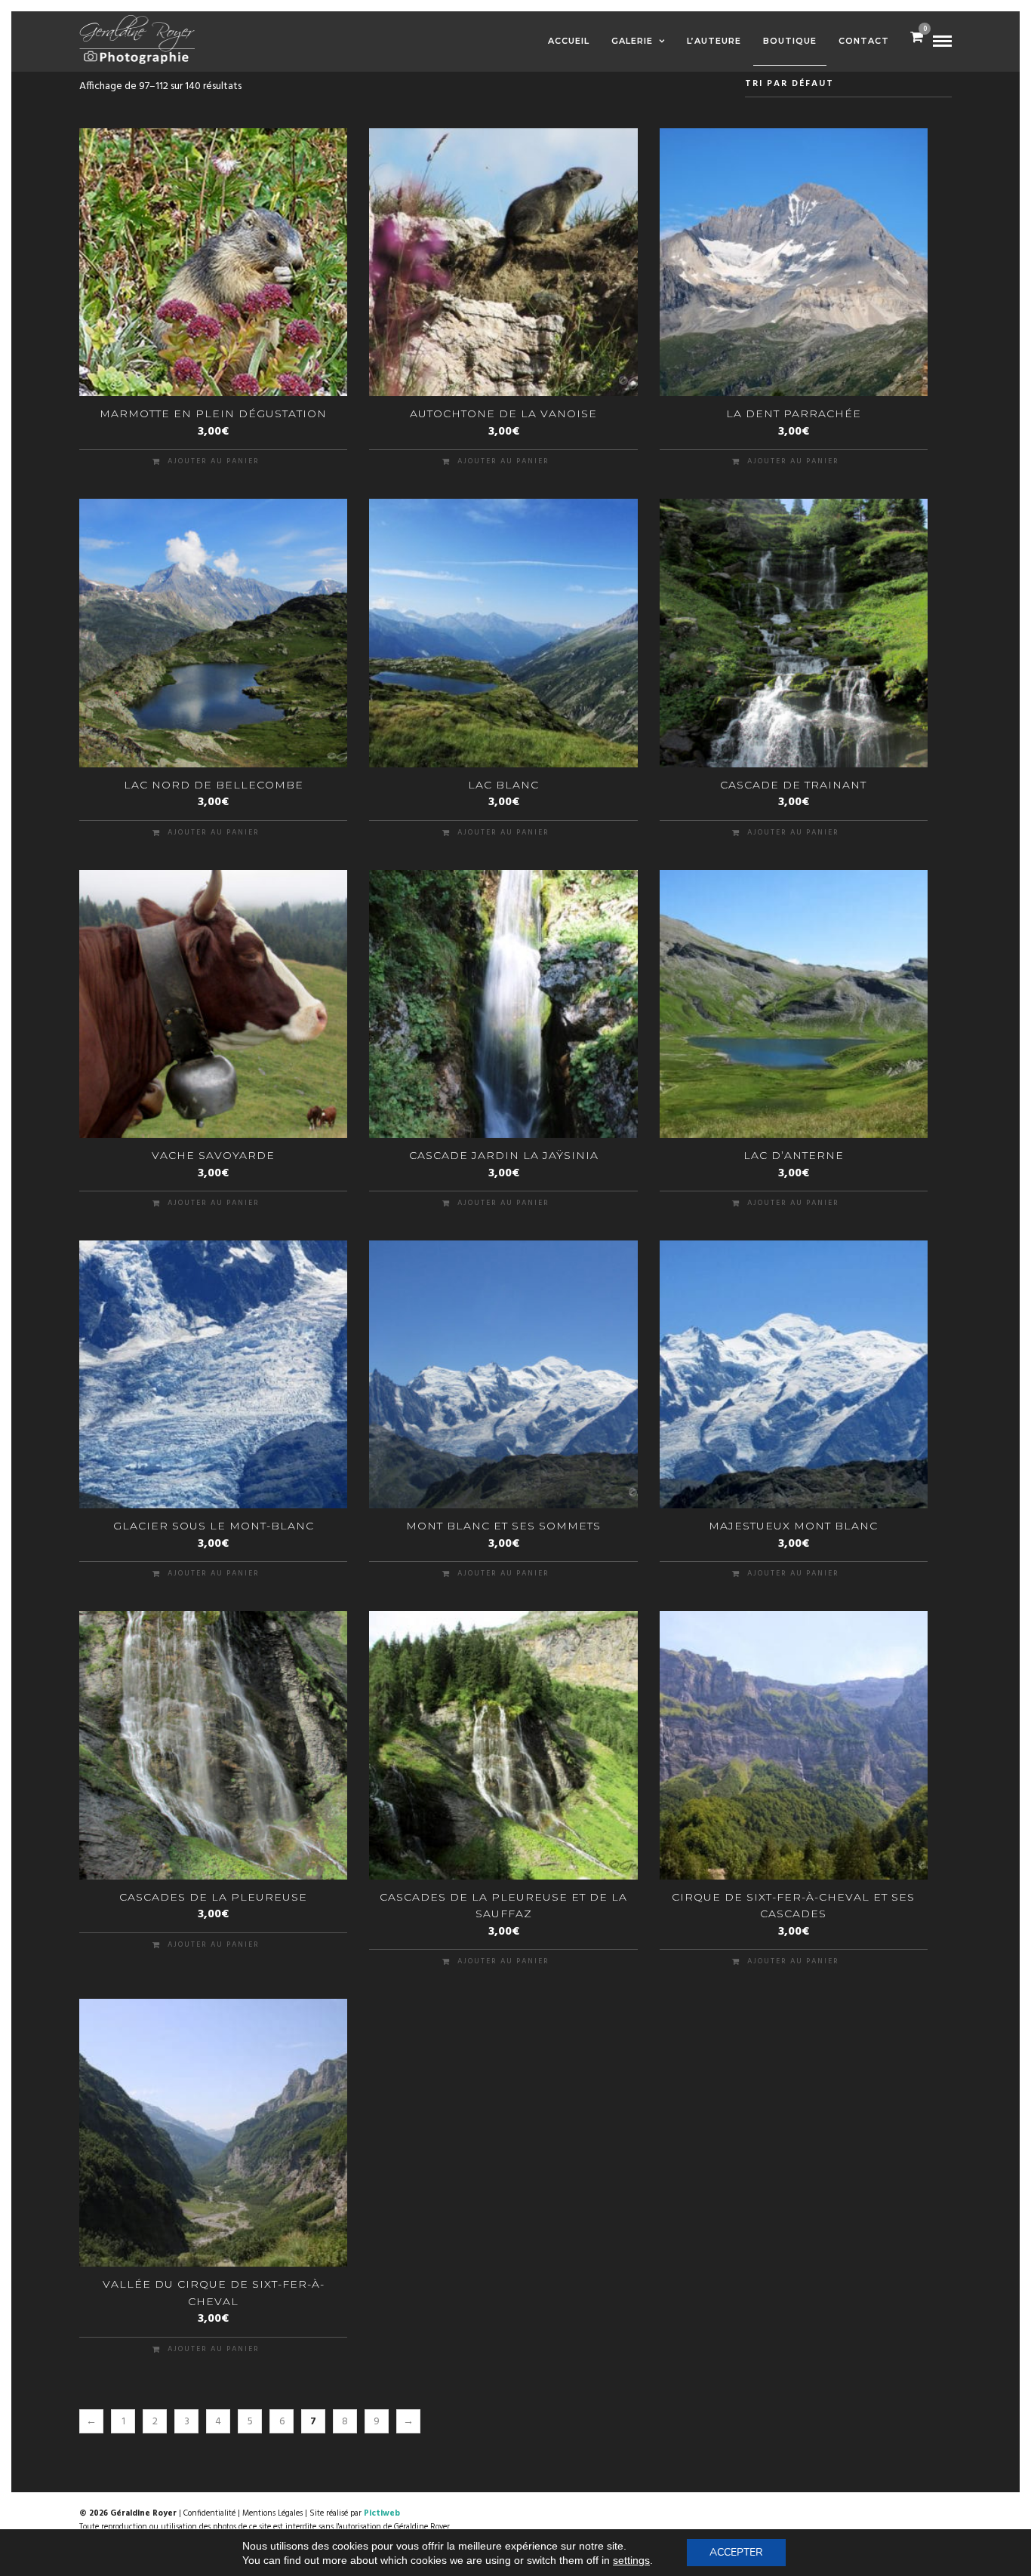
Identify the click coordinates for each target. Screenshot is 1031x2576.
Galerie (632, 41)
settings (631, 2560)
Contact (864, 41)
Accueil (569, 41)
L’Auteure (714, 41)
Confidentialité (209, 2513)
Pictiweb (382, 2513)
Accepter (736, 2552)
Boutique (790, 41)
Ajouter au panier (214, 461)
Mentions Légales (272, 2513)
